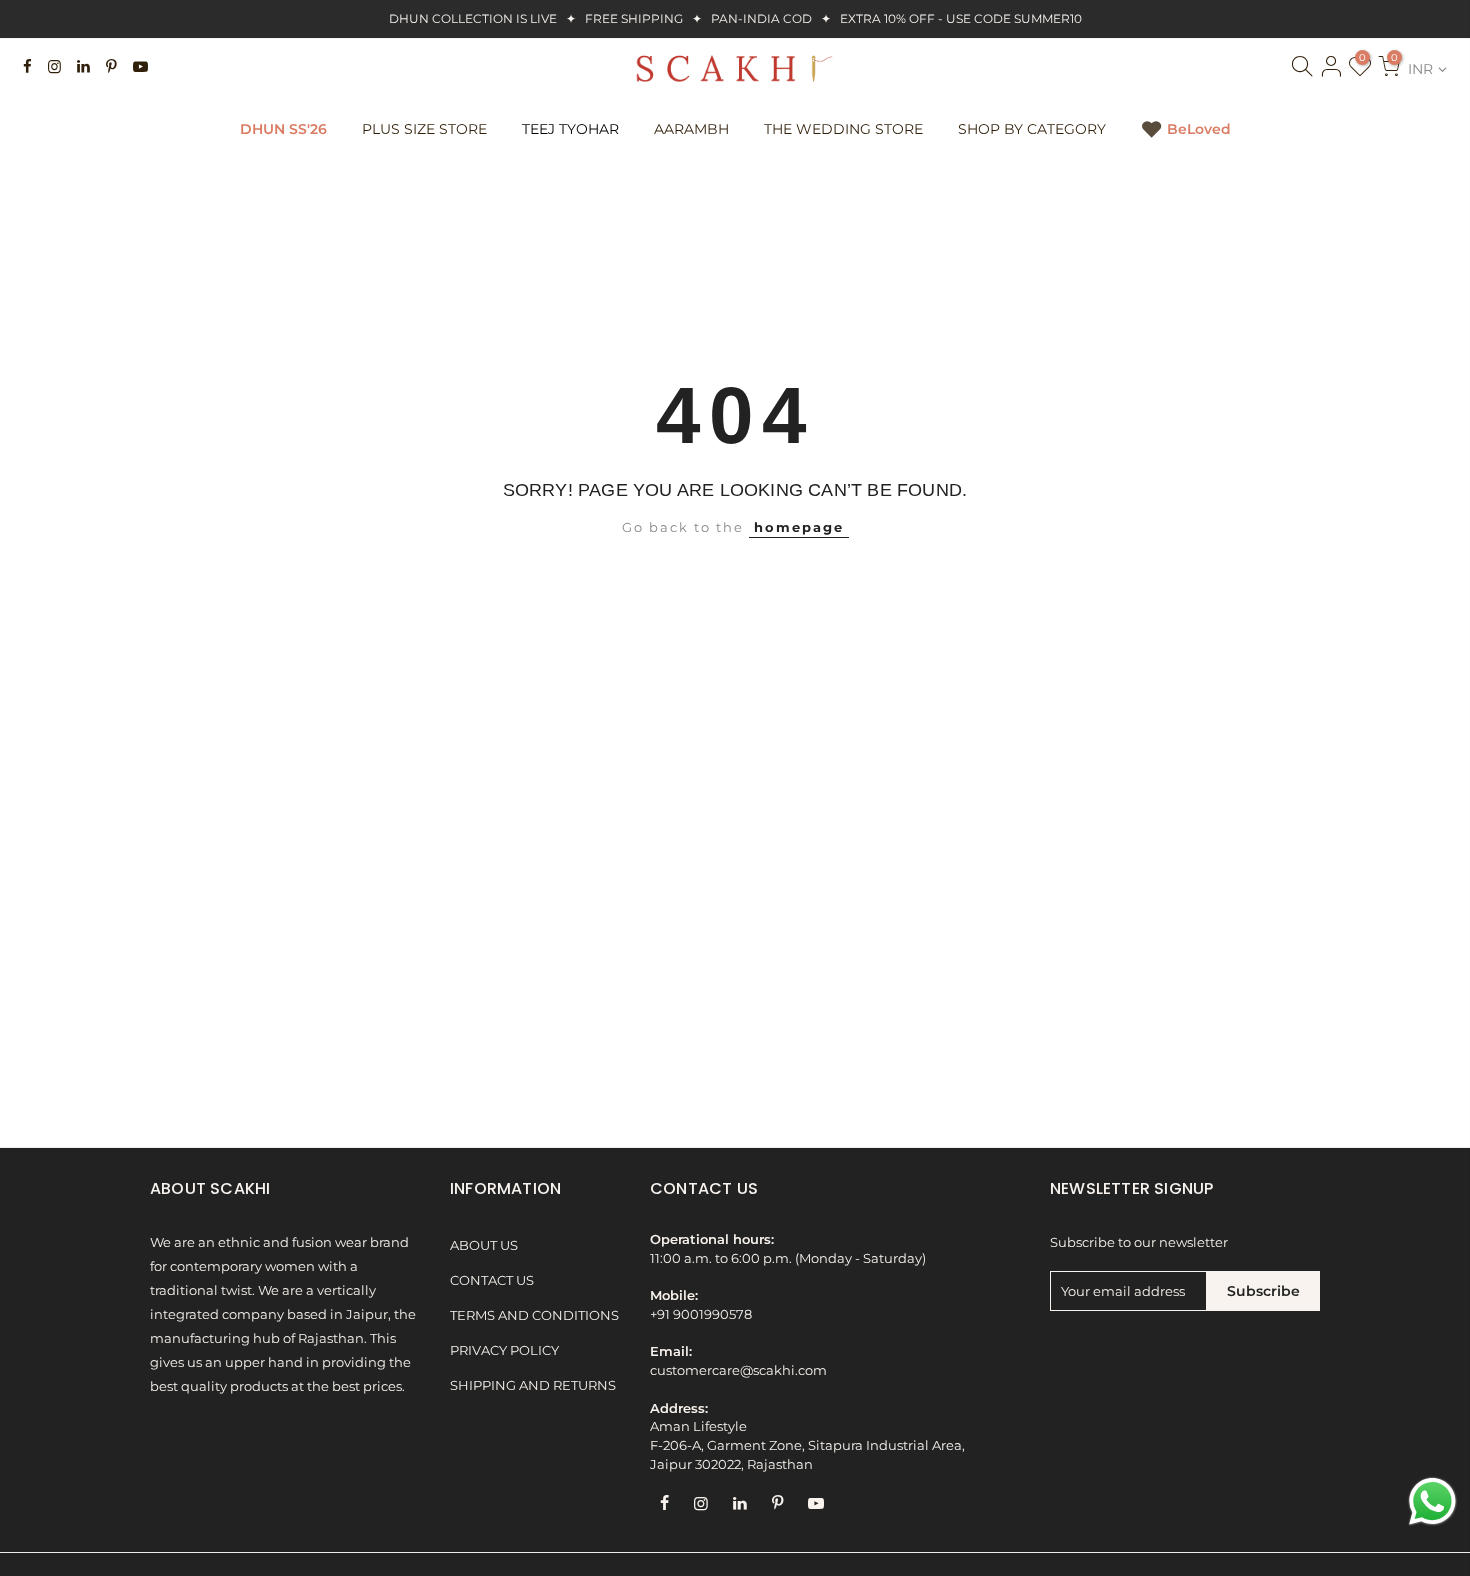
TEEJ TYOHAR (570, 129)
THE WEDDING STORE (843, 129)
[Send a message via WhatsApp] (1432, 1501)
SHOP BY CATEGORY (1032, 129)
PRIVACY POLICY (504, 1350)
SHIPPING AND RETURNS (533, 1385)
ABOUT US (484, 1245)
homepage (799, 527)
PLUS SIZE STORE (424, 129)
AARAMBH (691, 129)
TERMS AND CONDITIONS (534, 1315)
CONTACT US (492, 1280)
